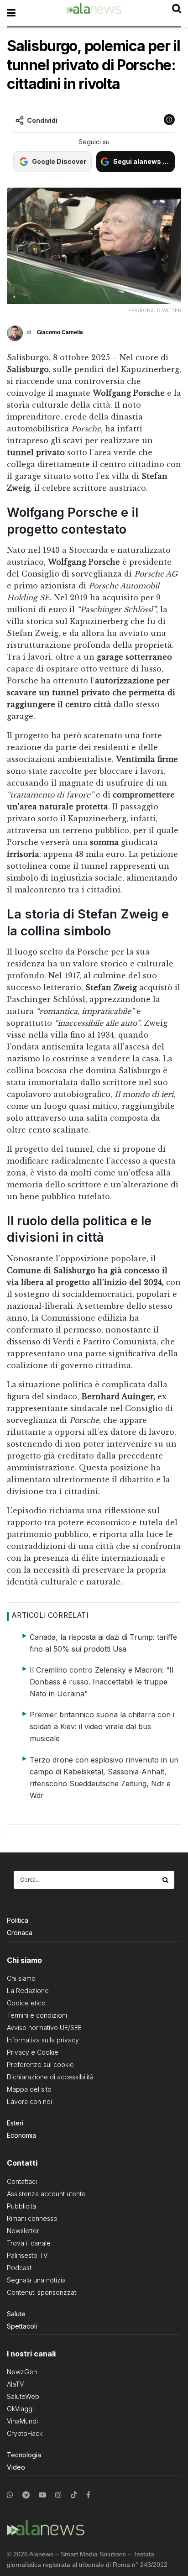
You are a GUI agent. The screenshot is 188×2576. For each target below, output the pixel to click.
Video (16, 2467)
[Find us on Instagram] (58, 2495)
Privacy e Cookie (33, 2052)
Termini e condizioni (37, 2015)
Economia (21, 2135)
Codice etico (26, 2003)
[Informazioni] (169, 120)
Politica (18, 1920)
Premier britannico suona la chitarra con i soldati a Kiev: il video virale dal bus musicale (102, 1726)
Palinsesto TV (27, 2255)
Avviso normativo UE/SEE (44, 2028)
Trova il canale (29, 2243)
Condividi (42, 120)
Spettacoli (22, 2326)
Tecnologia (24, 2455)
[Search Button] (166, 1880)
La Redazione (28, 1991)
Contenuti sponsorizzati (42, 2292)
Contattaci (22, 2181)
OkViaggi (20, 2409)
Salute (16, 2314)
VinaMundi (22, 2421)
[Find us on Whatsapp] (10, 2495)
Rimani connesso (32, 2218)
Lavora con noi (29, 2101)
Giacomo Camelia (60, 332)
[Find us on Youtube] (42, 2495)
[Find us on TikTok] (74, 2495)
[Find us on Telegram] (26, 2495)
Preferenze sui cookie (40, 2064)
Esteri (15, 2123)
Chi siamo (21, 1978)
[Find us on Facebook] (88, 2495)
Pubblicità (21, 2206)
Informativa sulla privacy (43, 2040)
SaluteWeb (23, 2396)
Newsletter (23, 2231)
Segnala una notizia (36, 2280)
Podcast (19, 2268)
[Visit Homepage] (94, 13)
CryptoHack (25, 2433)
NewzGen (22, 2372)
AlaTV (15, 2384)
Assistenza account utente (46, 2194)
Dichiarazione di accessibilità (50, 2077)
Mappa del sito (29, 2089)
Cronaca (20, 1933)
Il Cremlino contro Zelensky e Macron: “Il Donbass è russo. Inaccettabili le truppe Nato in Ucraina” (102, 1682)
